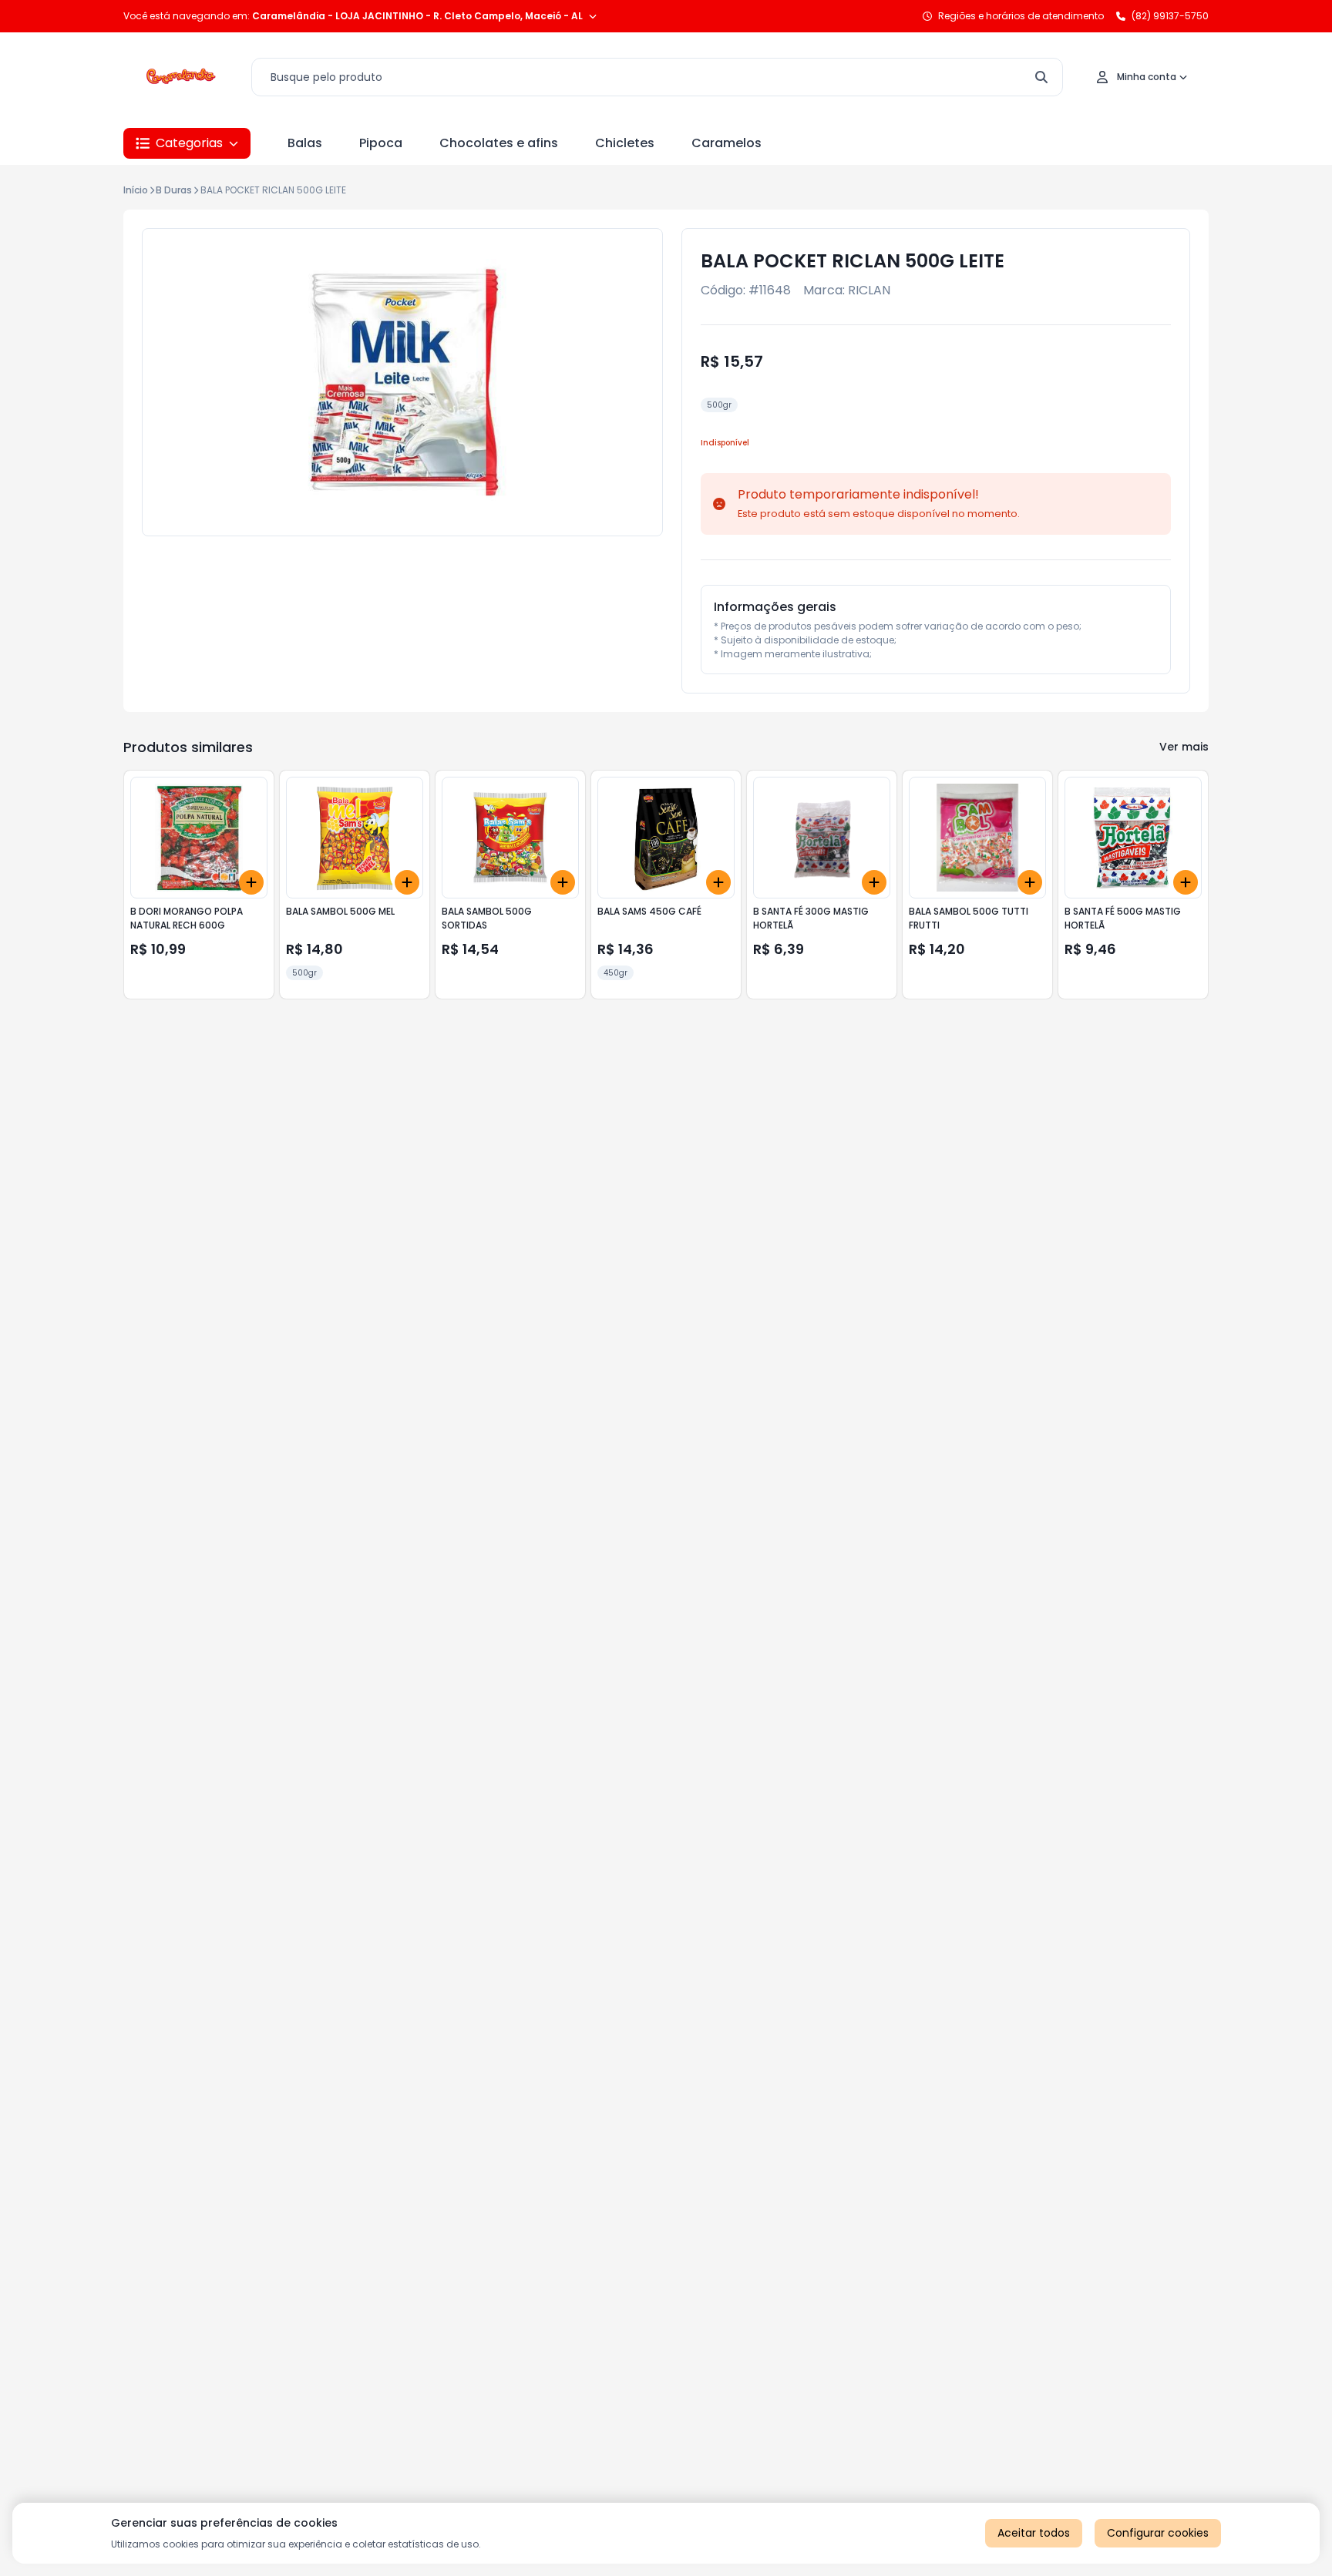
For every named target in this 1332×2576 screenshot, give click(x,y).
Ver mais (1184, 747)
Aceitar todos (1034, 2533)
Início (136, 190)
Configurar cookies (1158, 2533)
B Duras (174, 190)
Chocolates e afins (499, 143)
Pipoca (381, 143)
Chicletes (625, 143)
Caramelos (727, 143)
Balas (305, 143)
